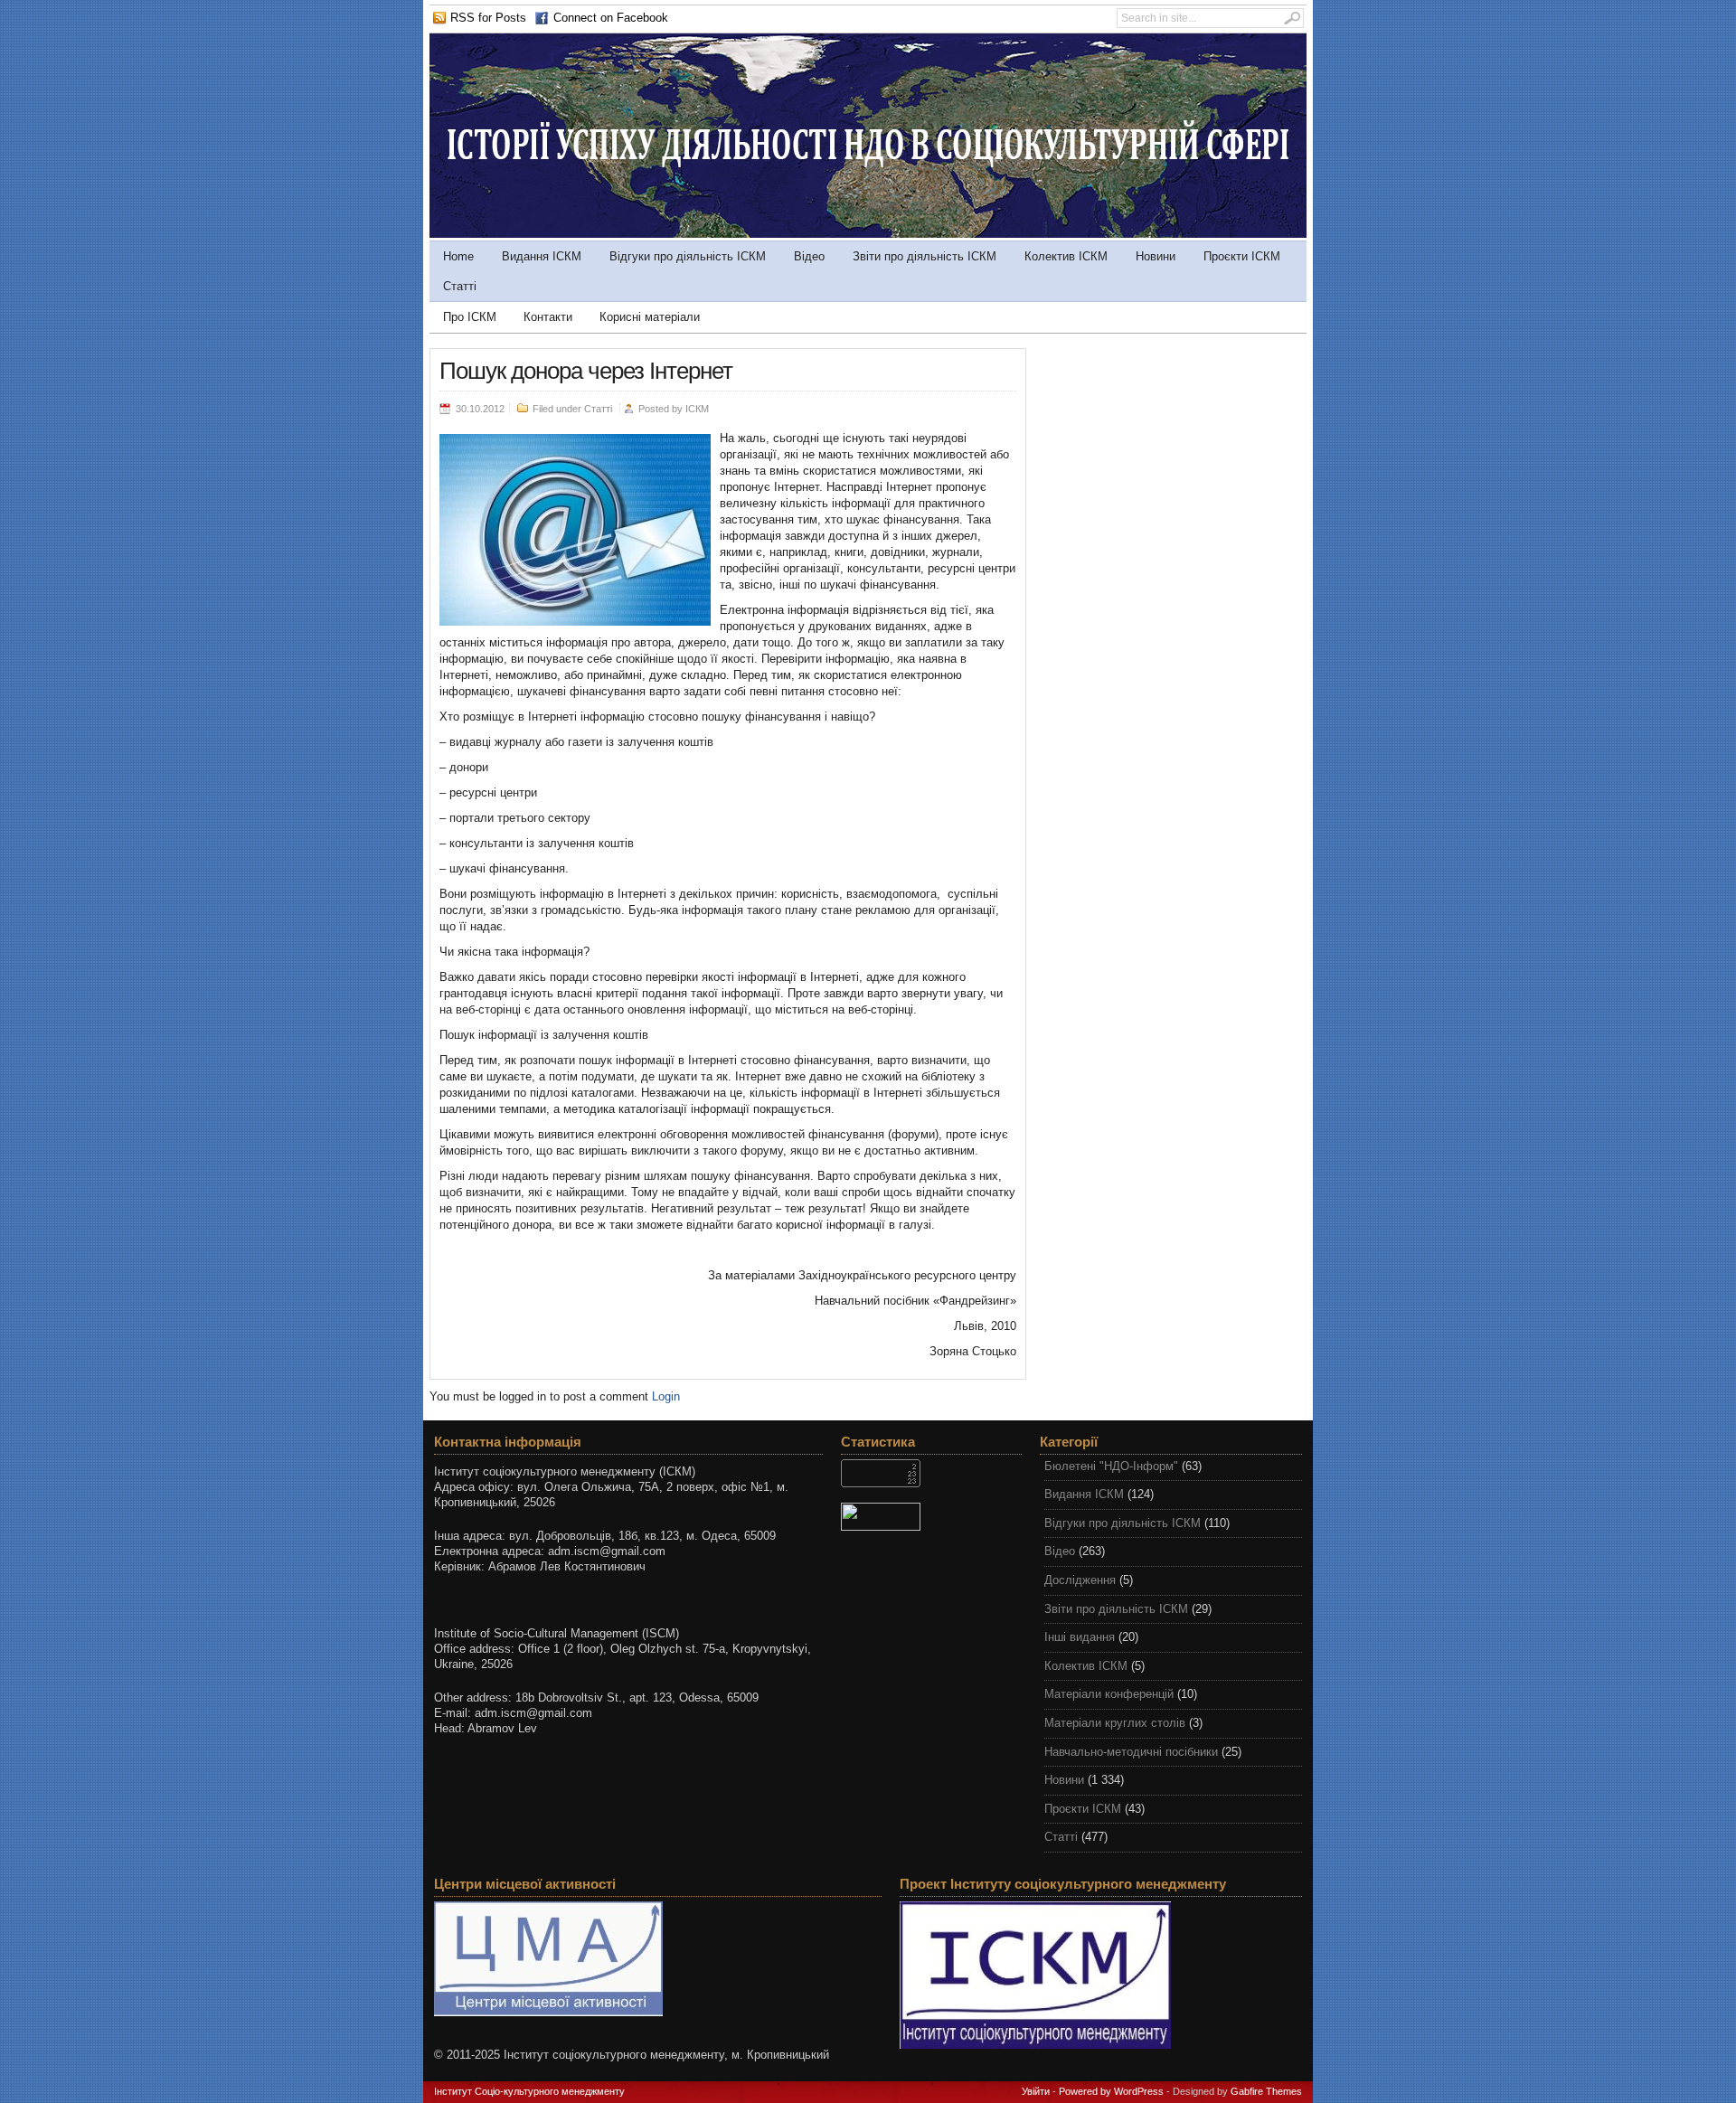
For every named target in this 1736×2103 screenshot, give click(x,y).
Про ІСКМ (470, 317)
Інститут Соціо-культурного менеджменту (529, 2091)
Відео (809, 256)
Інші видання (1080, 1637)
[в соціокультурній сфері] (868, 234)
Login (666, 1396)
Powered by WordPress (1111, 2091)
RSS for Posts (488, 18)
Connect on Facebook (611, 18)
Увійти (1036, 2091)
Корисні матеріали (650, 317)
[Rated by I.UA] (931, 1517)
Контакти (548, 317)
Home (458, 256)
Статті (460, 286)
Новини (1156, 256)
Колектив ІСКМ (1066, 256)
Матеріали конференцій (1109, 1694)
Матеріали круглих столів (1115, 1723)
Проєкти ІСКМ (1242, 256)
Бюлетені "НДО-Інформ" (1111, 1466)
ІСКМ (697, 409)
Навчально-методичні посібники (1131, 1752)
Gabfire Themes (1266, 2091)
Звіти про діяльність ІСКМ (925, 256)
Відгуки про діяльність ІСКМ (688, 256)
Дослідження (1080, 1580)
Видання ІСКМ (542, 256)
